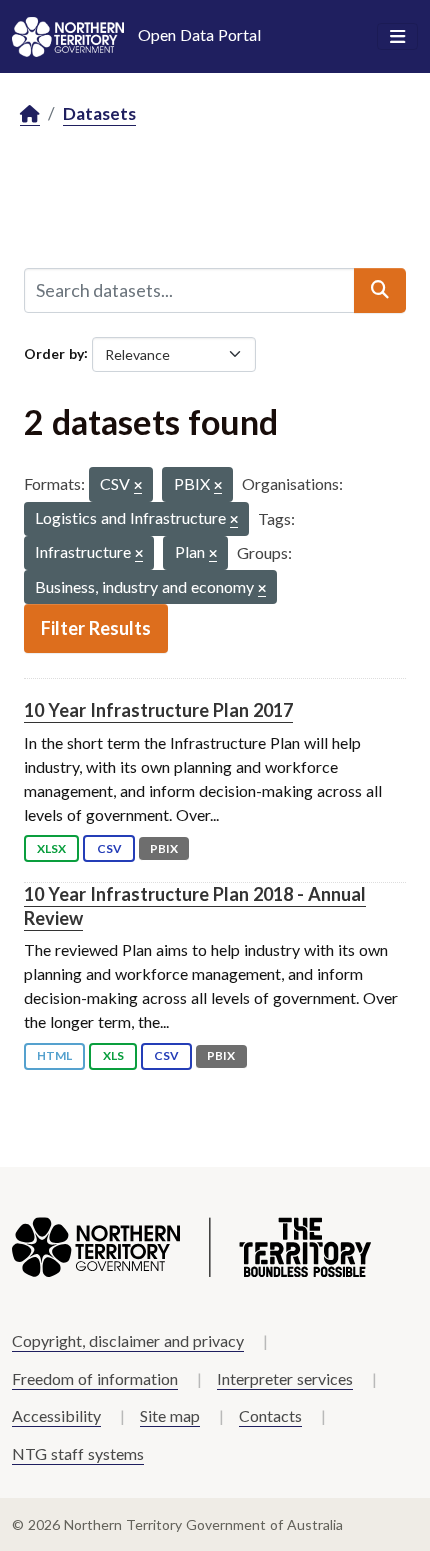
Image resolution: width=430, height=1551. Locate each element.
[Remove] (138, 486)
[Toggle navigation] (397, 37)
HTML (54, 1055)
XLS (113, 1055)
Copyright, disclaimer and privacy (128, 1340)
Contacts (270, 1415)
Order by (54, 352)
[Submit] (380, 290)
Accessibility (56, 1415)
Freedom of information (95, 1378)
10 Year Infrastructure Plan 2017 (158, 710)
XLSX (51, 848)
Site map (170, 1415)
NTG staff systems (78, 1453)
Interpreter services (285, 1378)
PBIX (164, 848)
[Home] (30, 114)
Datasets (99, 113)
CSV (109, 848)
